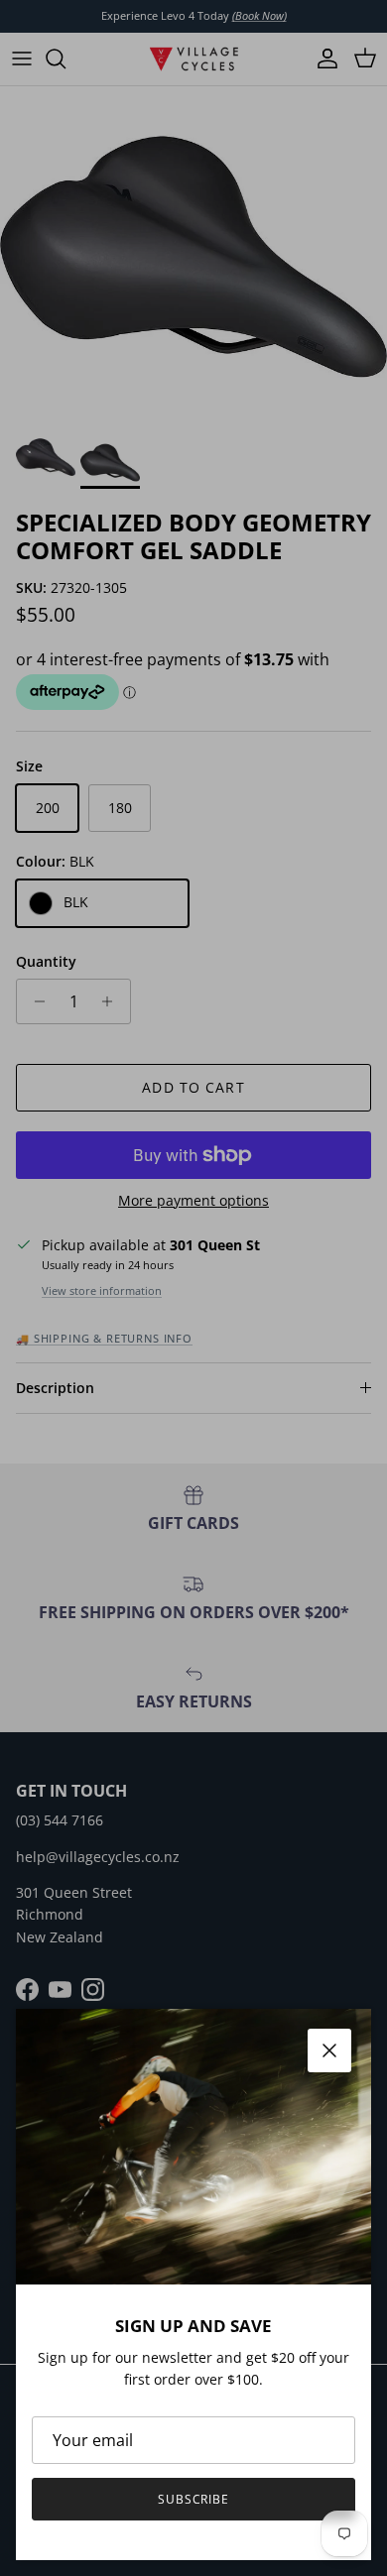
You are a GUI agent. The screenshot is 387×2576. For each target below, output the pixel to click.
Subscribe (194, 2499)
